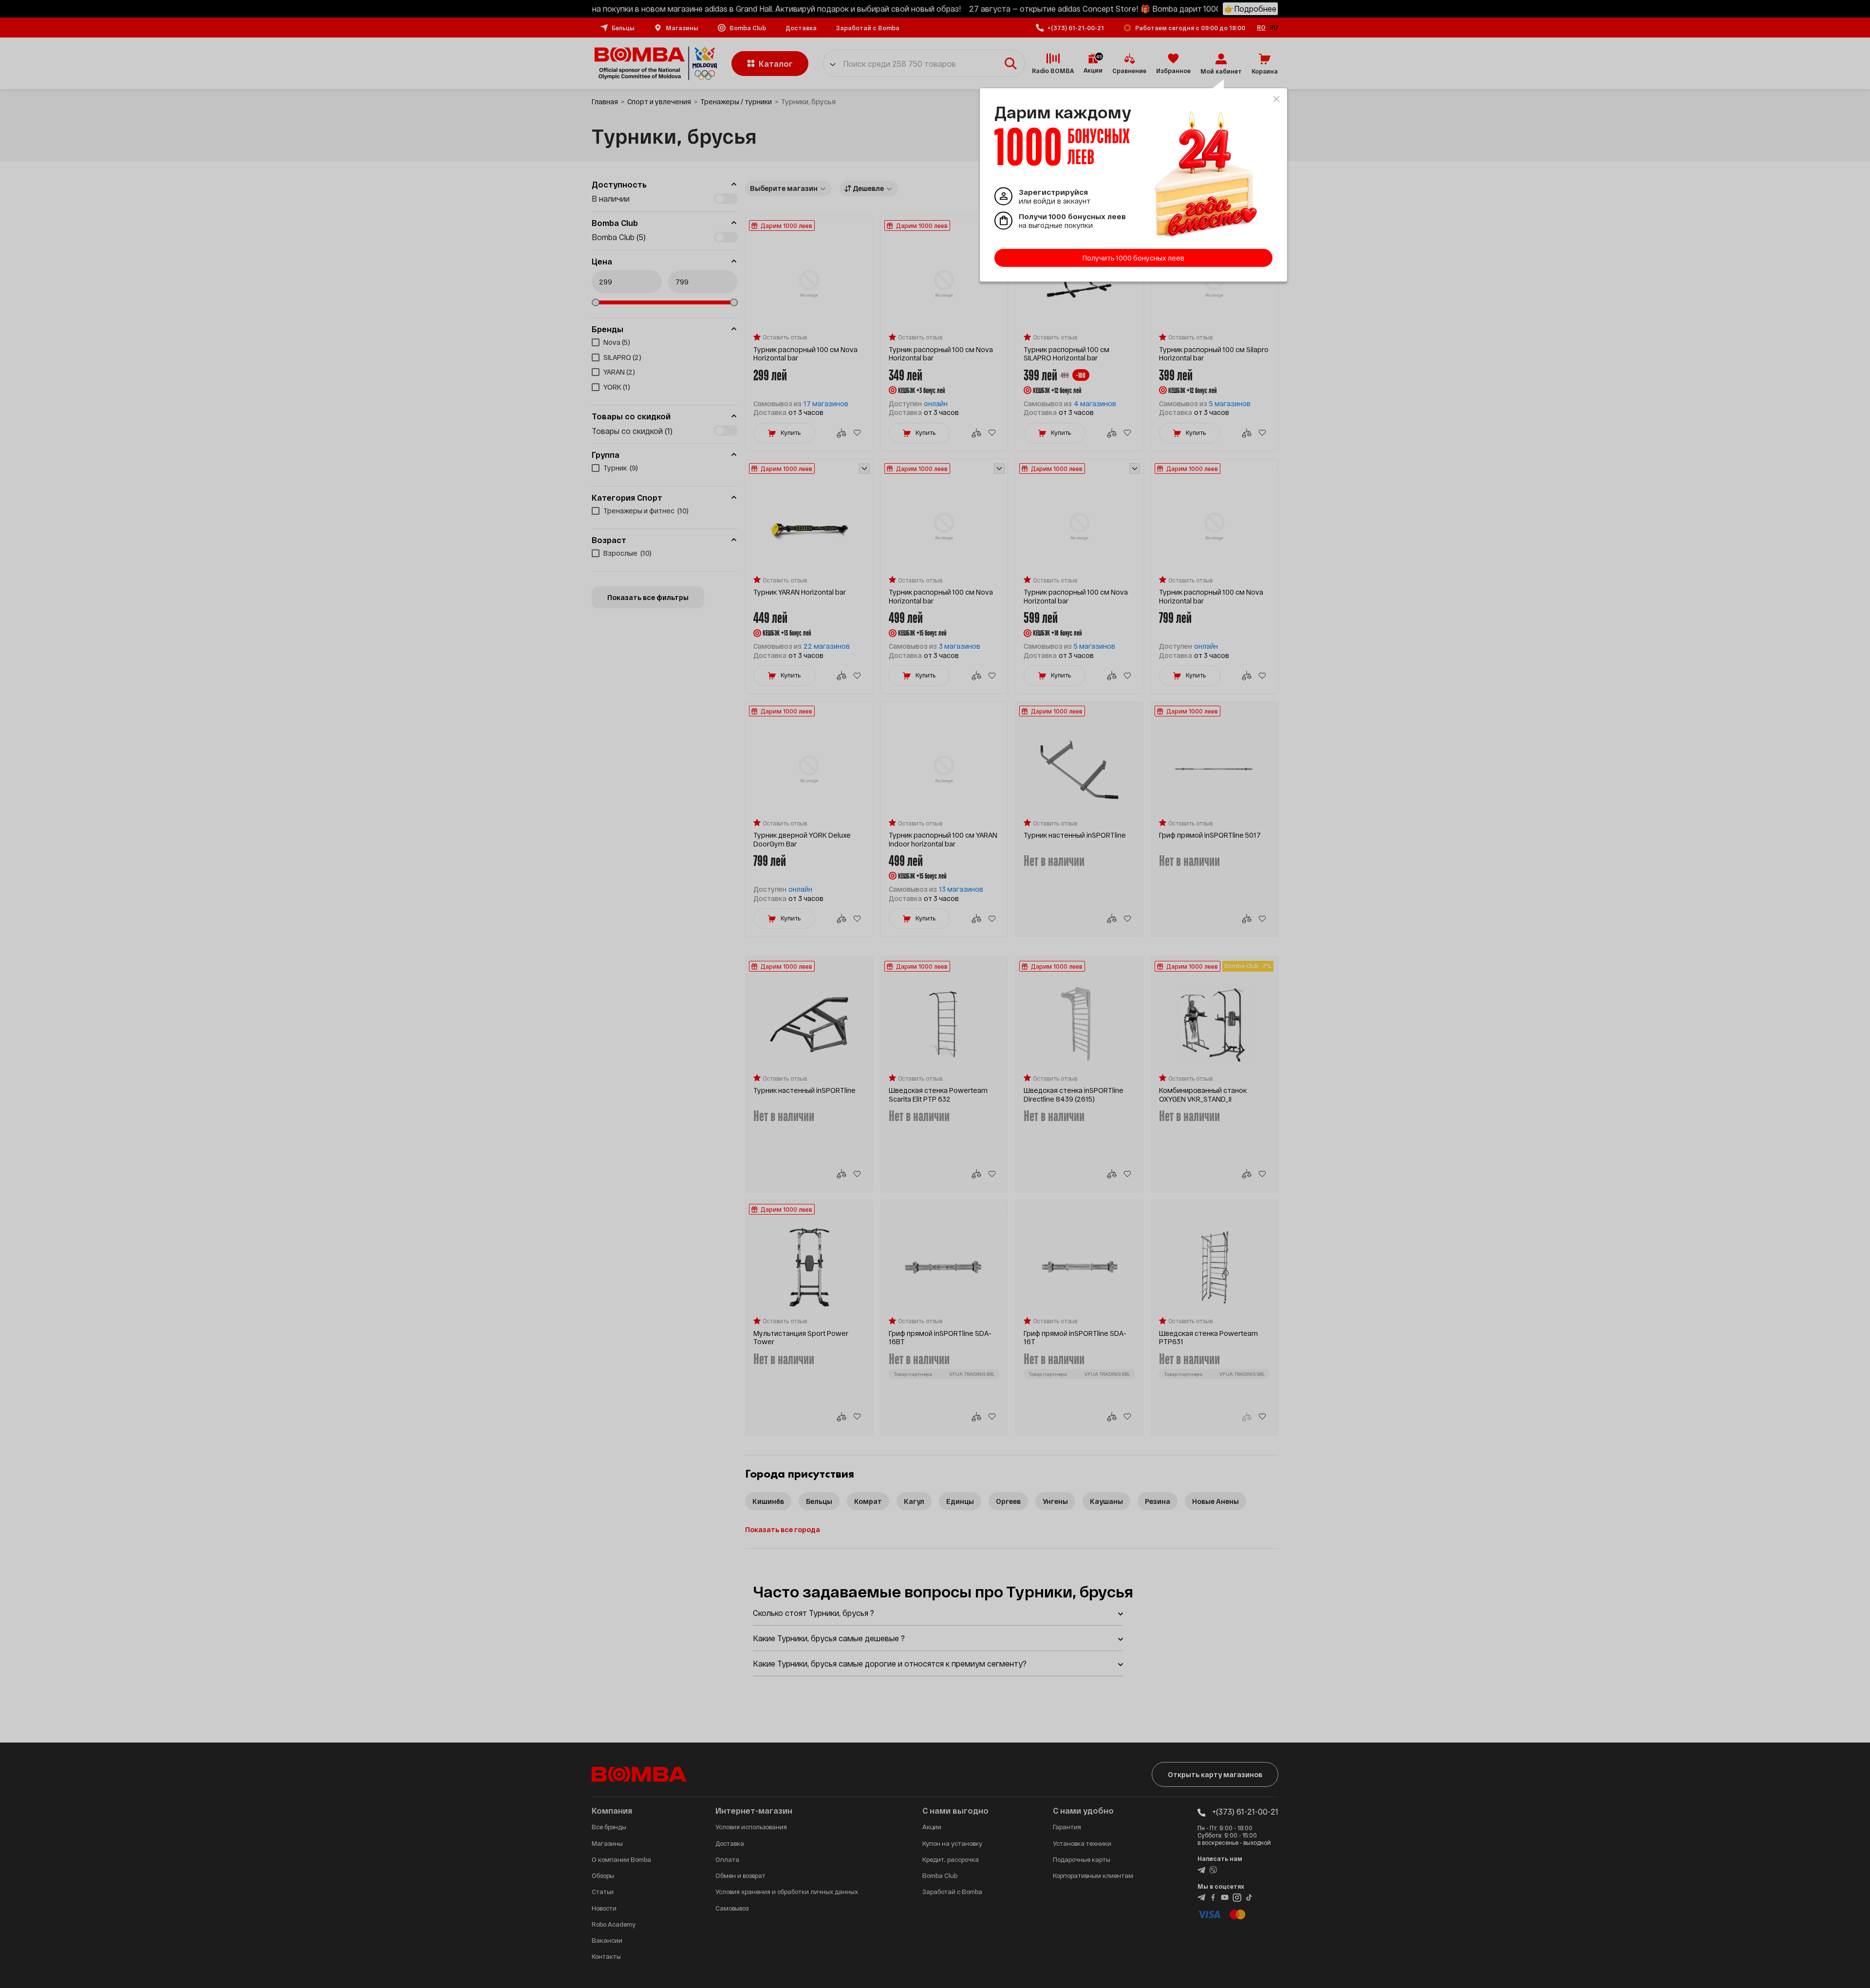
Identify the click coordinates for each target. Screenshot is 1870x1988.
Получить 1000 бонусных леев (1133, 258)
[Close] (1276, 99)
